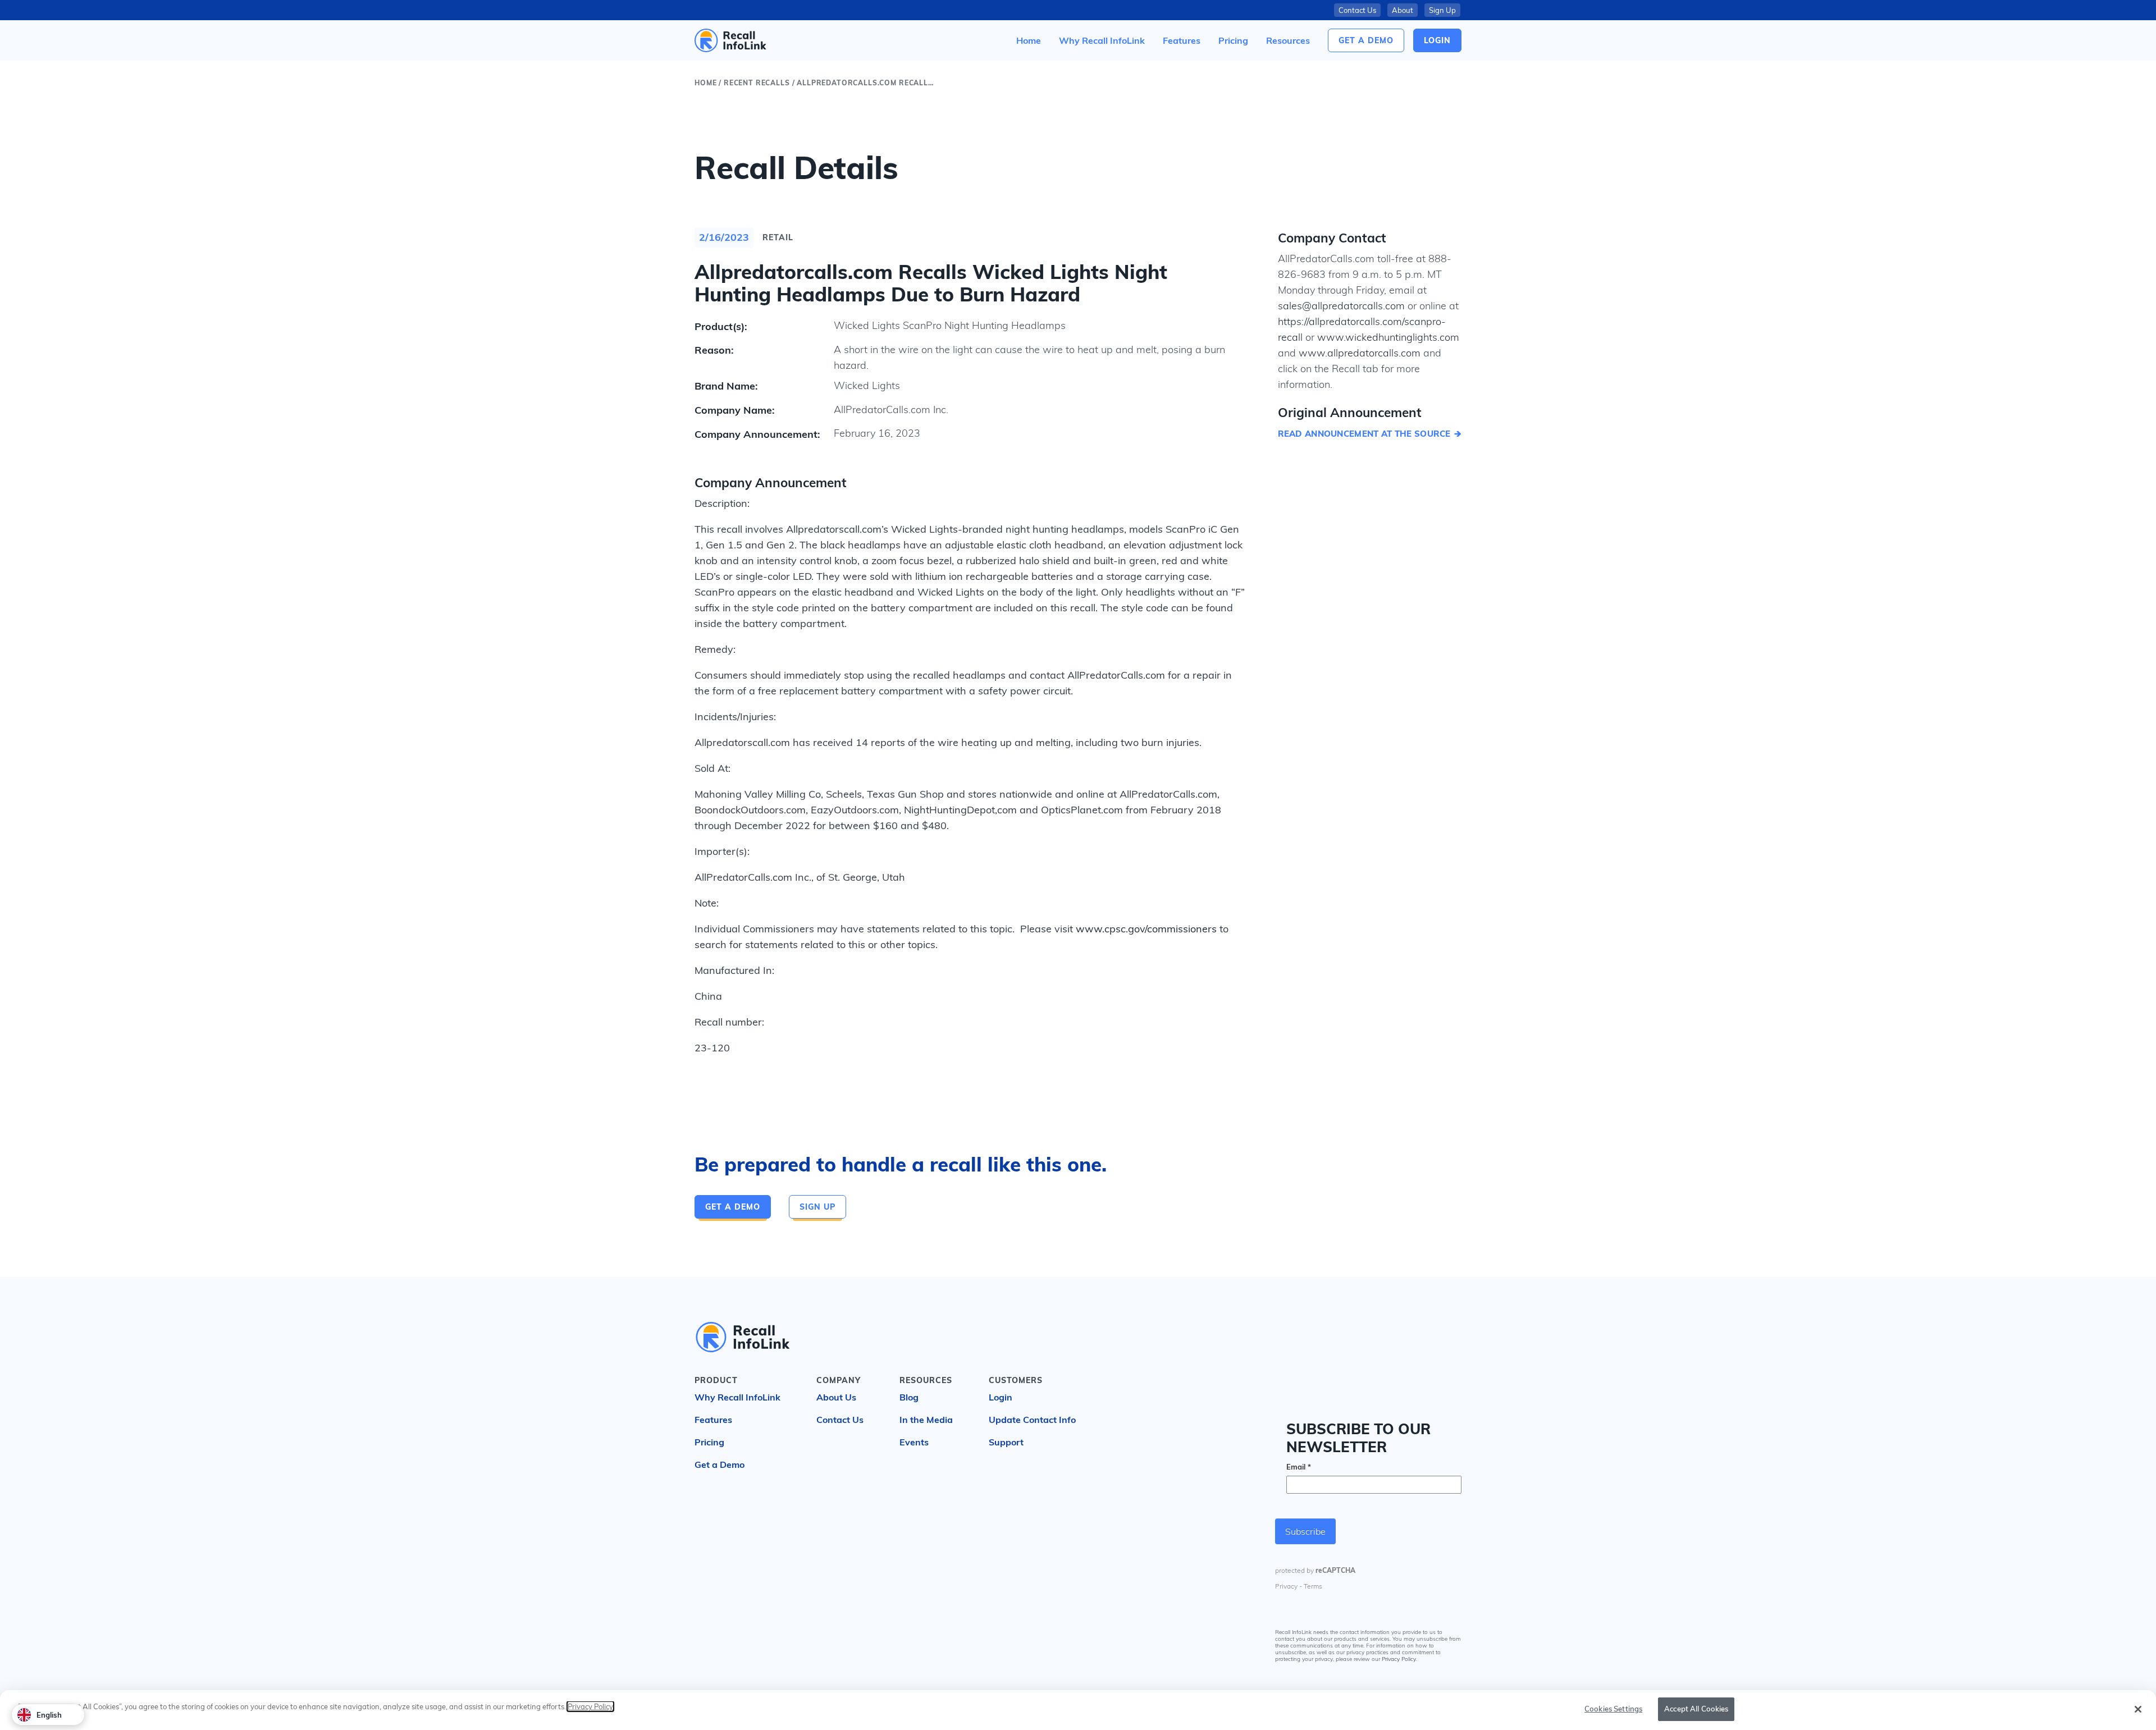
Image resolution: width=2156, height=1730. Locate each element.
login (1437, 40)
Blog (909, 1397)
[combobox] (48, 1715)
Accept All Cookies (1696, 1709)
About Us (836, 1397)
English (49, 1715)
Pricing (709, 1442)
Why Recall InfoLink (737, 1397)
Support (1006, 1442)
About (1403, 10)
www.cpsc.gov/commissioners (1146, 929)
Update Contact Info (1032, 1420)
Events (914, 1442)
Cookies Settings (1613, 1709)
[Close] (2138, 1709)
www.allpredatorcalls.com (1360, 353)
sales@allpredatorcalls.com (1341, 306)
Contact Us (1357, 10)
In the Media (926, 1420)
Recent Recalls (757, 83)
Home (705, 83)
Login (1001, 1397)
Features (713, 1420)
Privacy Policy (1399, 1661)
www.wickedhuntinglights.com (1388, 337)
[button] (1288, 40)
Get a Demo (1366, 40)
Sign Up (1442, 10)
